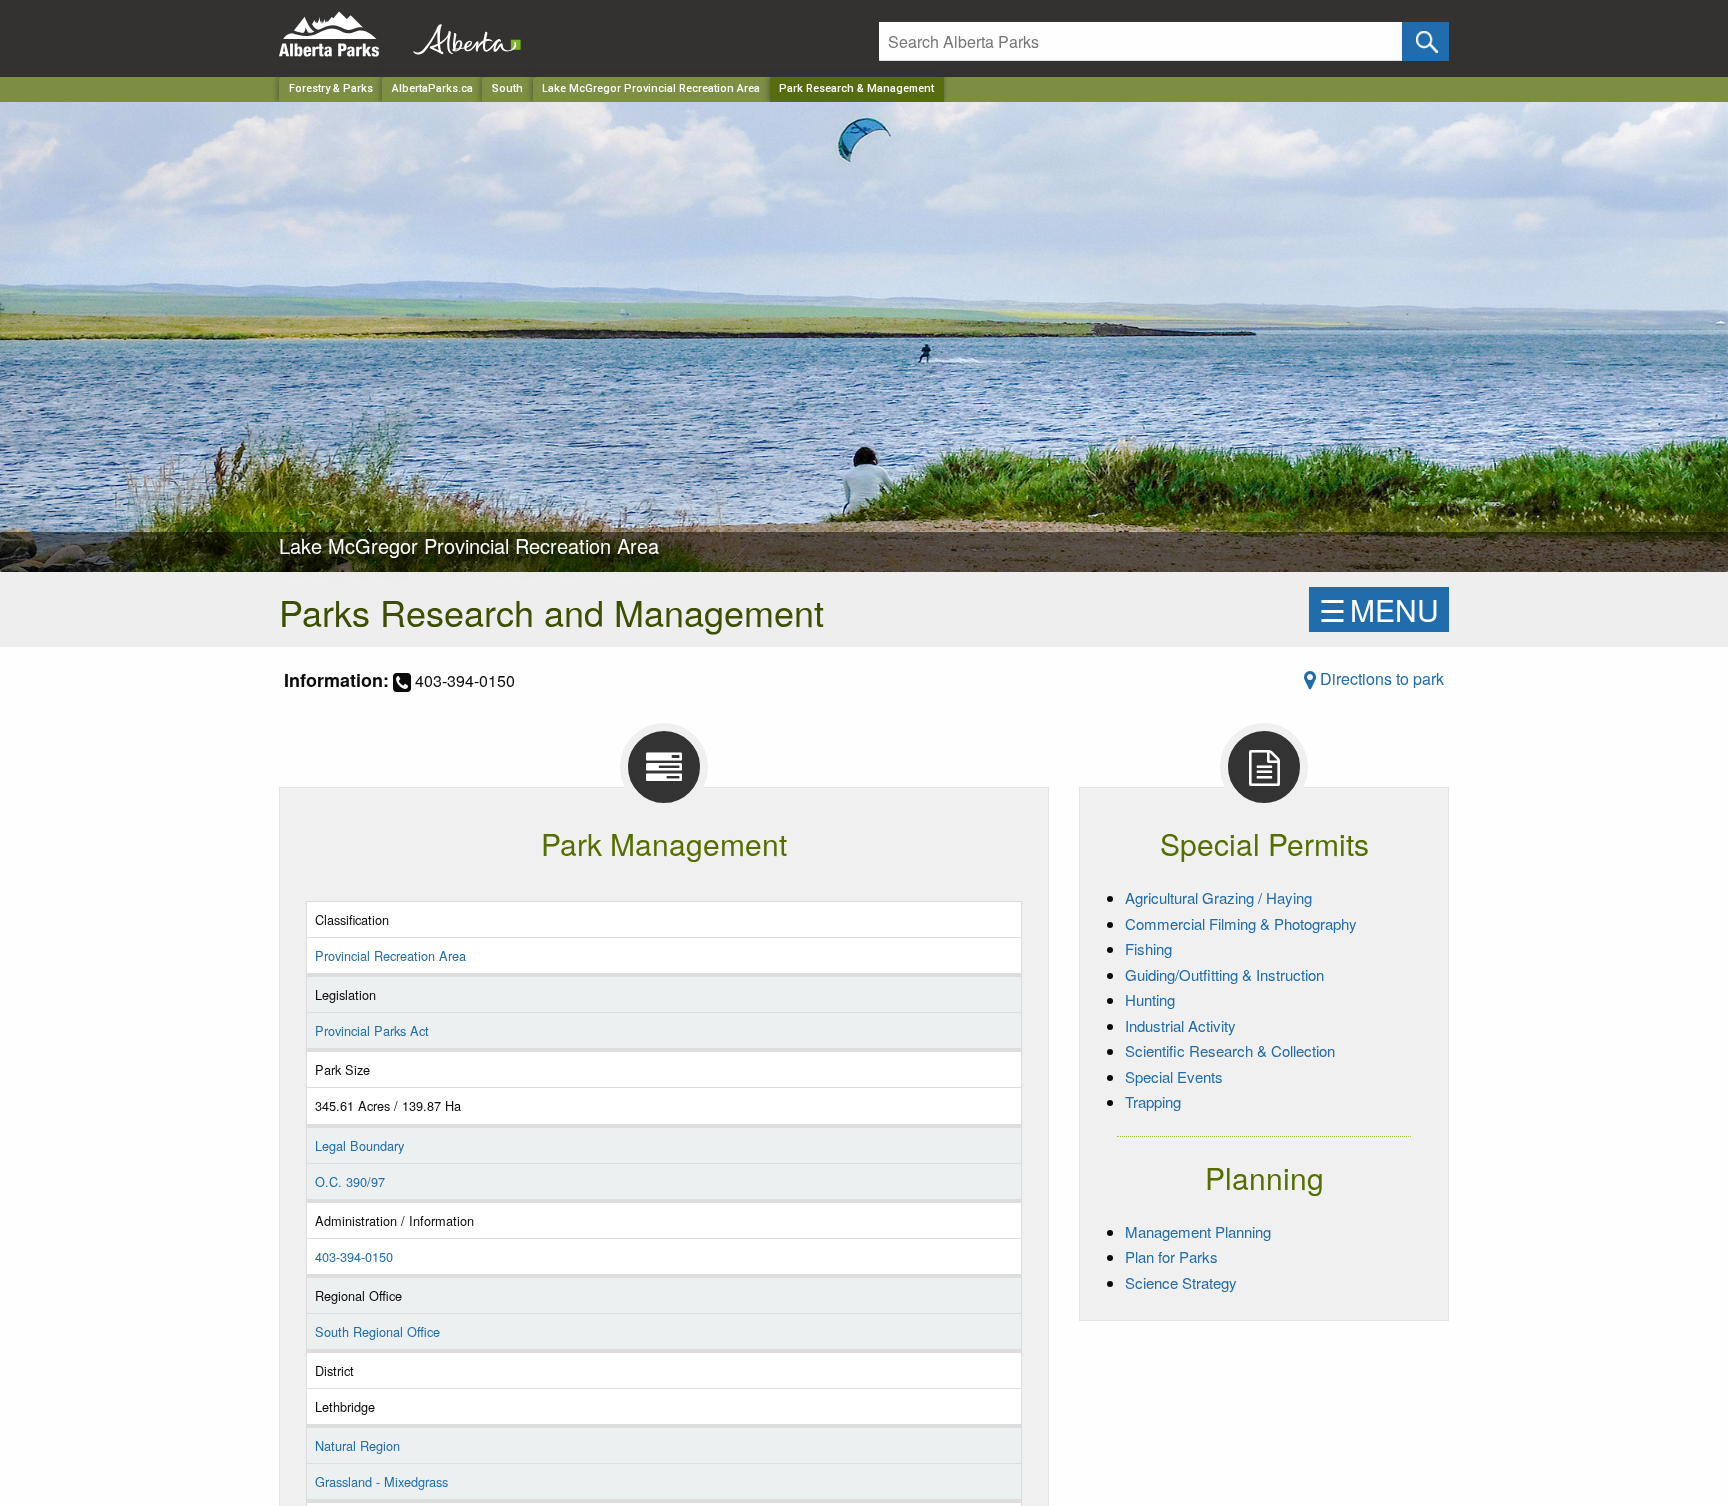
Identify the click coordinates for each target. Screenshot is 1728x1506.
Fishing (1148, 948)
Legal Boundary (359, 1145)
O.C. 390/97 (350, 1181)
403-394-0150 (354, 1256)
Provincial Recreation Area (390, 955)
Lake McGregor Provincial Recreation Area (651, 88)
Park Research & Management (856, 88)
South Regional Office (377, 1331)
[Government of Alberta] (461, 34)
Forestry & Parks (331, 88)
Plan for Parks (1171, 1256)
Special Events (1174, 1076)
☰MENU (1379, 609)
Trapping (1153, 1101)
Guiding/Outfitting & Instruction (1224, 974)
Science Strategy (1181, 1282)
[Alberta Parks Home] (341, 34)
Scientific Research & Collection (1230, 1050)
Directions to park (1380, 678)
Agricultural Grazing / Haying (1218, 897)
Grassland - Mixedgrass (381, 1481)
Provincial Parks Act (372, 1030)
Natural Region (357, 1445)
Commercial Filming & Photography (1241, 923)
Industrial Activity (1180, 1025)
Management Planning (1198, 1231)
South (507, 88)
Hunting (1150, 999)
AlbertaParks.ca (432, 88)
